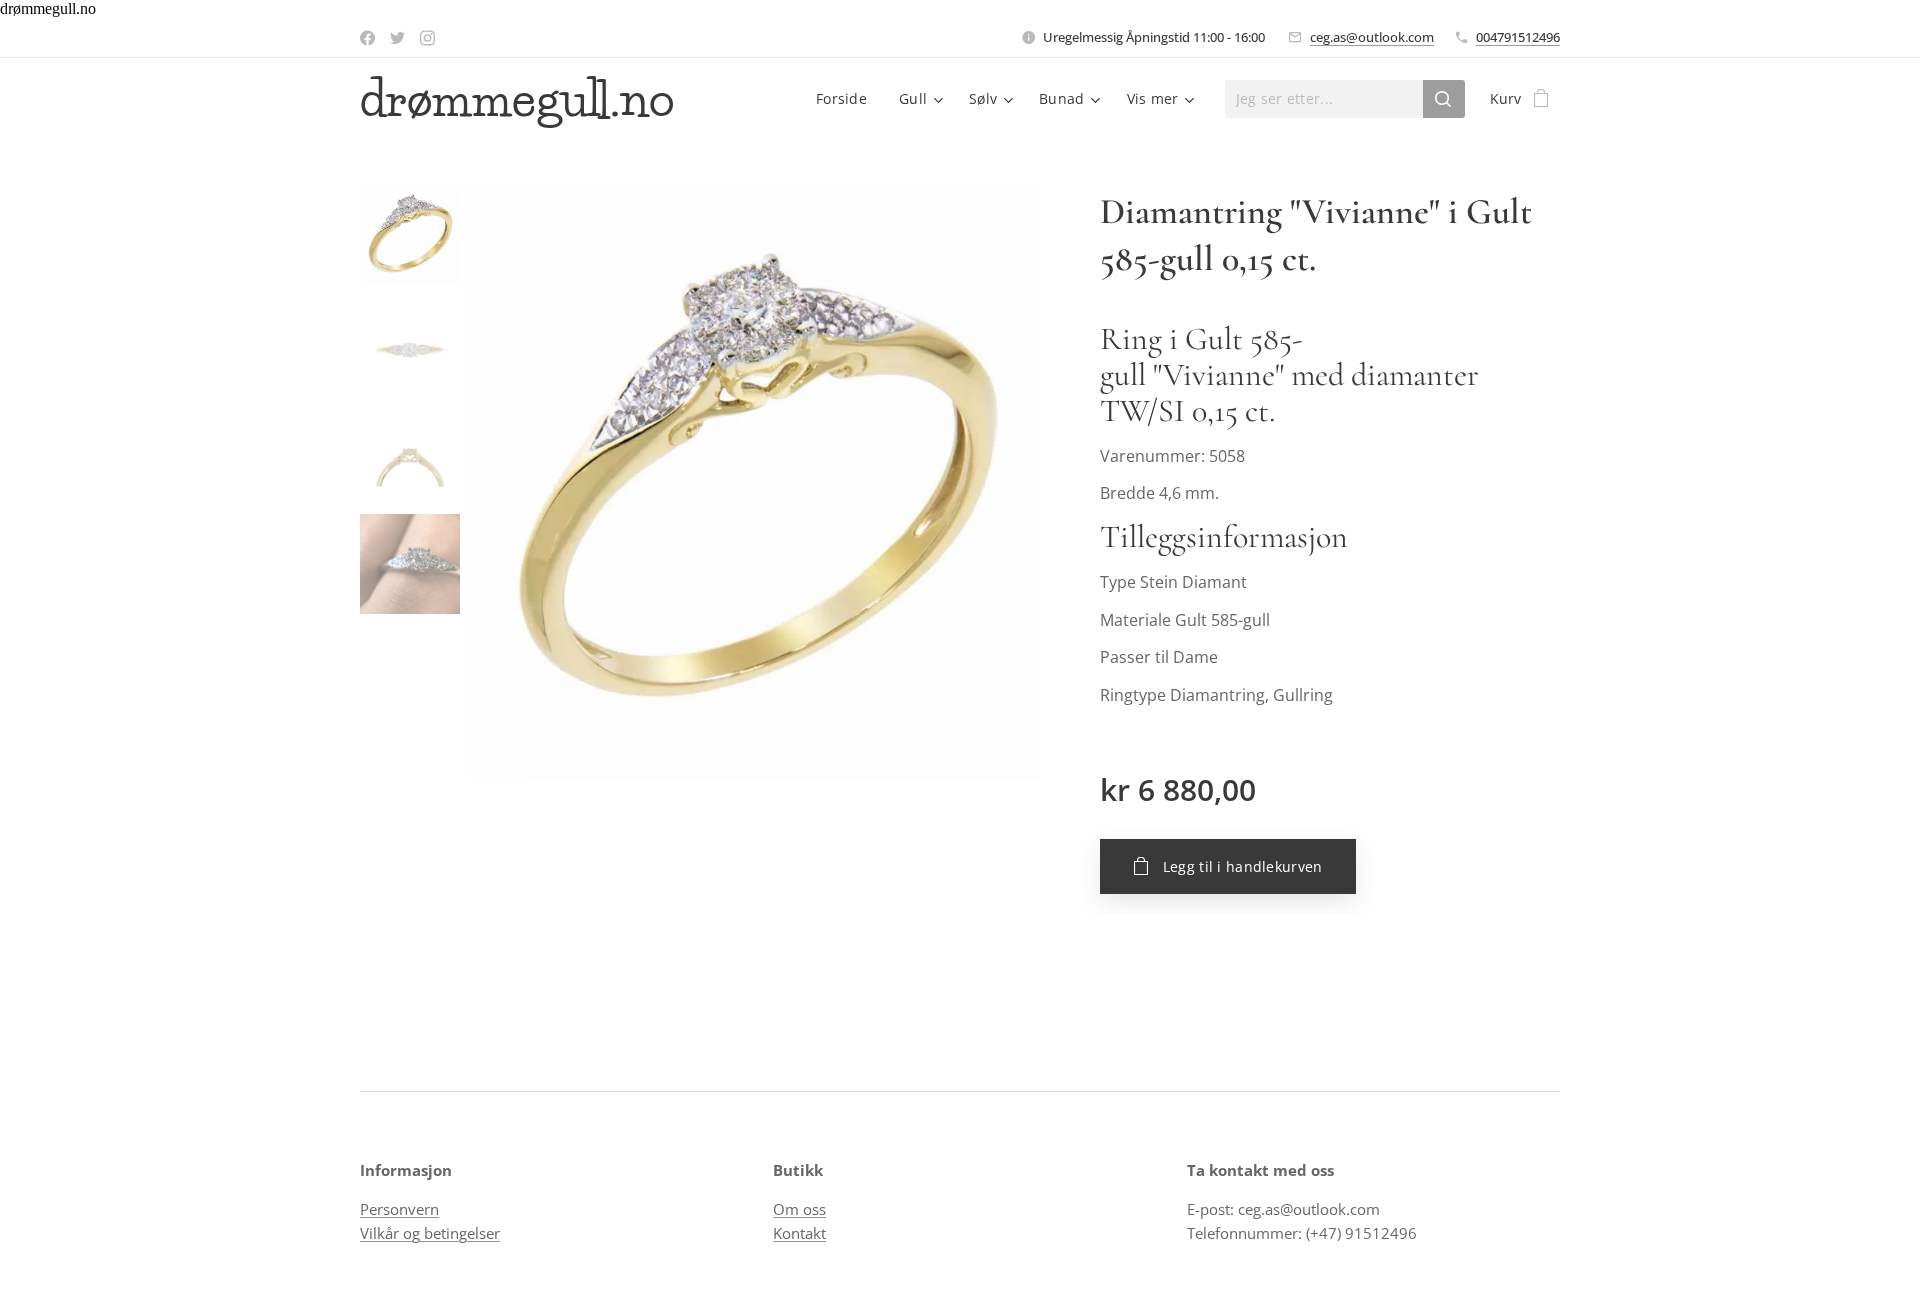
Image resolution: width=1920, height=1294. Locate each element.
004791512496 (1518, 37)
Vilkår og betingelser (430, 1233)
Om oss (799, 1209)
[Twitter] (397, 38)
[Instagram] (427, 38)
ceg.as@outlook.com (1372, 37)
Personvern (399, 1209)
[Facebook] (367, 38)
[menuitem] (847, 99)
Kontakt (799, 1233)
